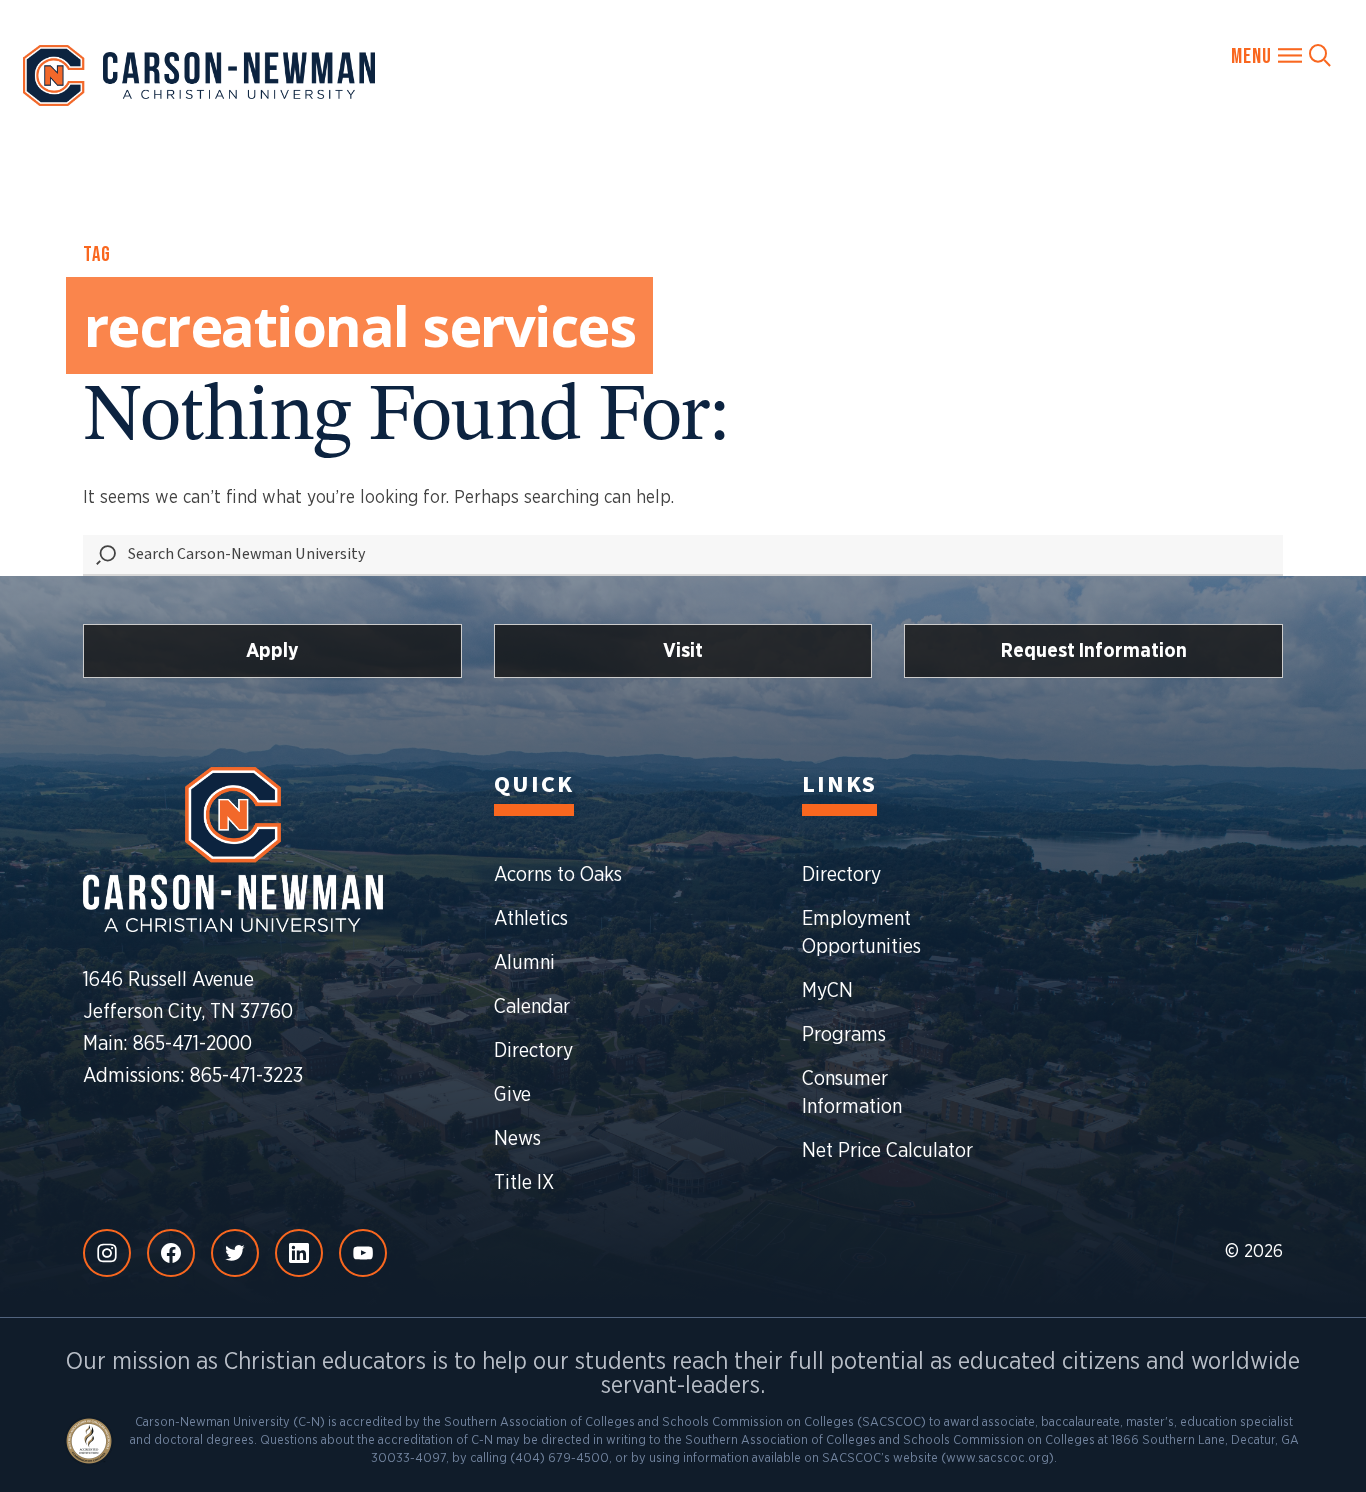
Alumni (524, 963)
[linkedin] (299, 1253)
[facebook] (171, 1253)
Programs (844, 1035)
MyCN (827, 991)
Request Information (1094, 651)
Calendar (532, 1007)
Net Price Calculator (887, 1151)
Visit (683, 651)
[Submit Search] (106, 555)
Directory (533, 1051)
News (517, 1139)
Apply (272, 651)
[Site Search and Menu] (1281, 55)
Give (512, 1095)
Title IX (524, 1183)
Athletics (531, 919)
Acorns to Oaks (558, 875)
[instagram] (107, 1253)
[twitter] (235, 1253)
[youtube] (363, 1253)
